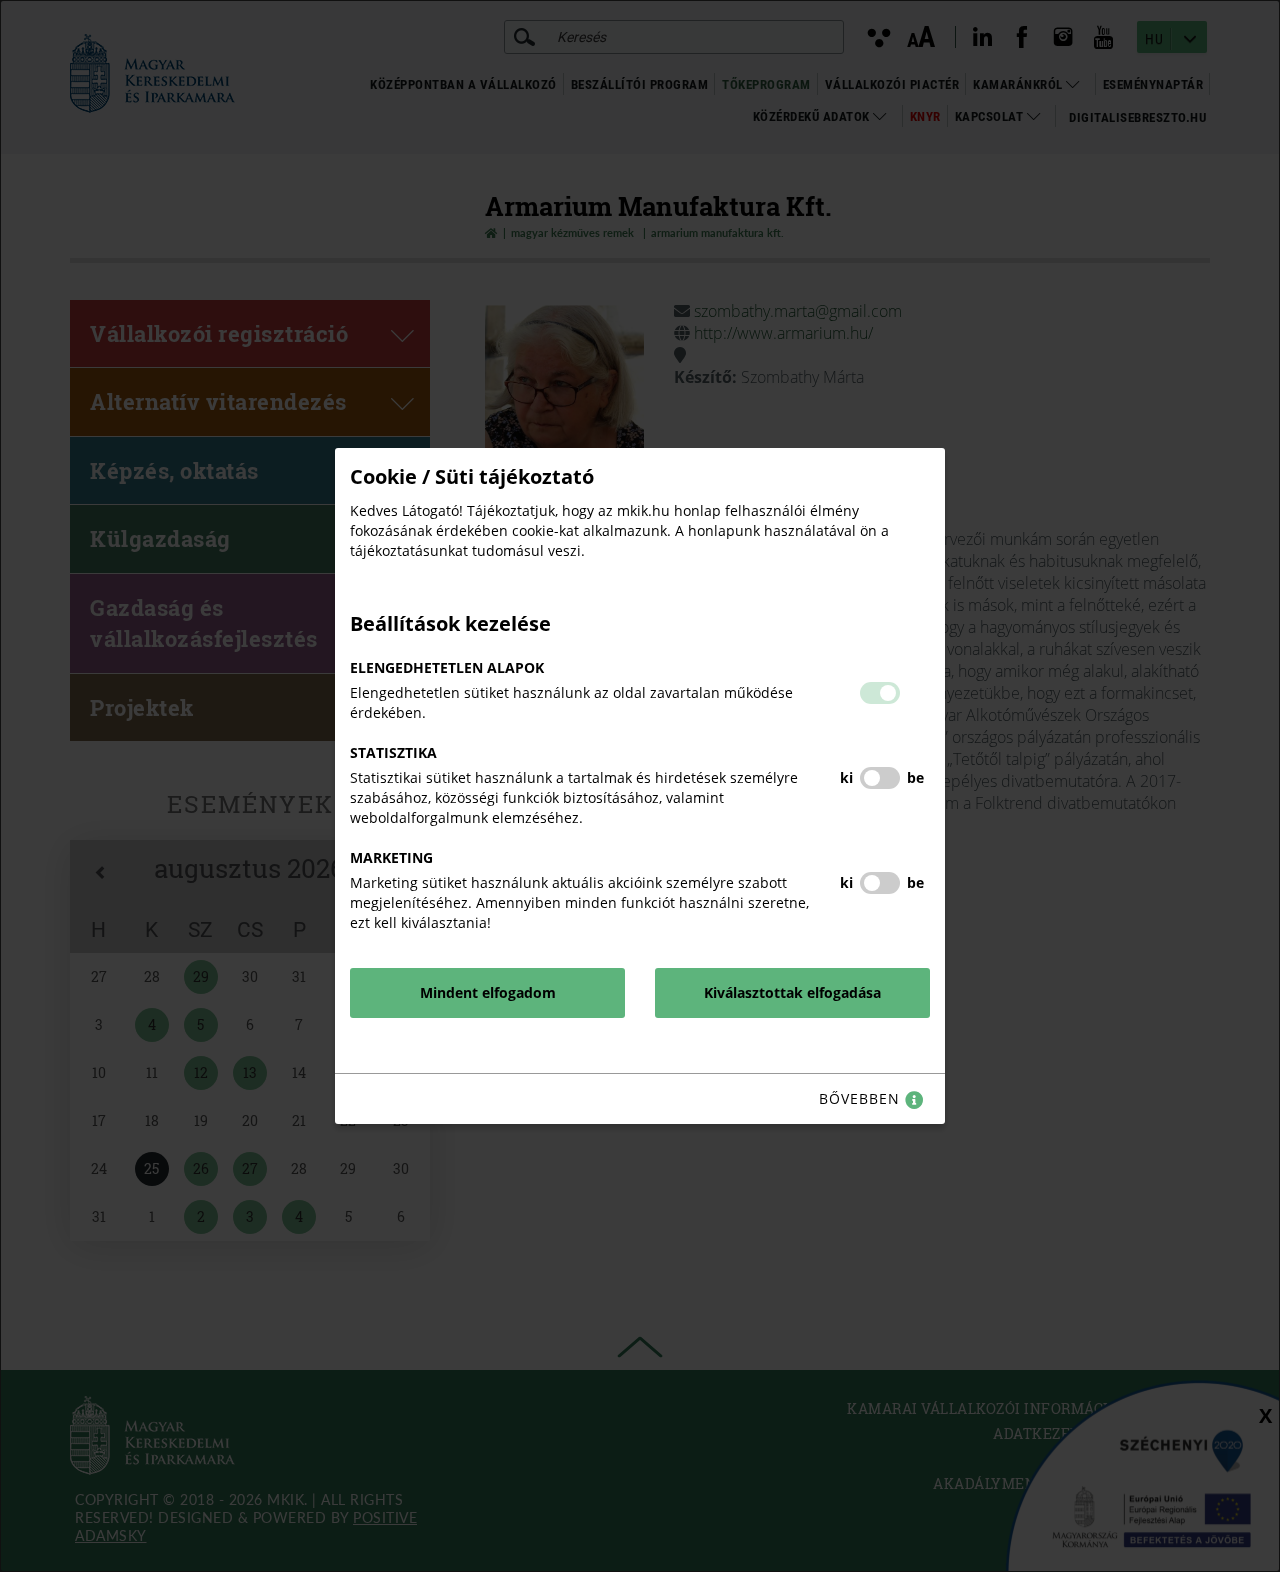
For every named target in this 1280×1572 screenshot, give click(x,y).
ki (846, 777)
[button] (880, 693)
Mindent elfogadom (488, 992)
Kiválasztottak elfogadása (792, 992)
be (915, 777)
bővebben (862, 1098)
